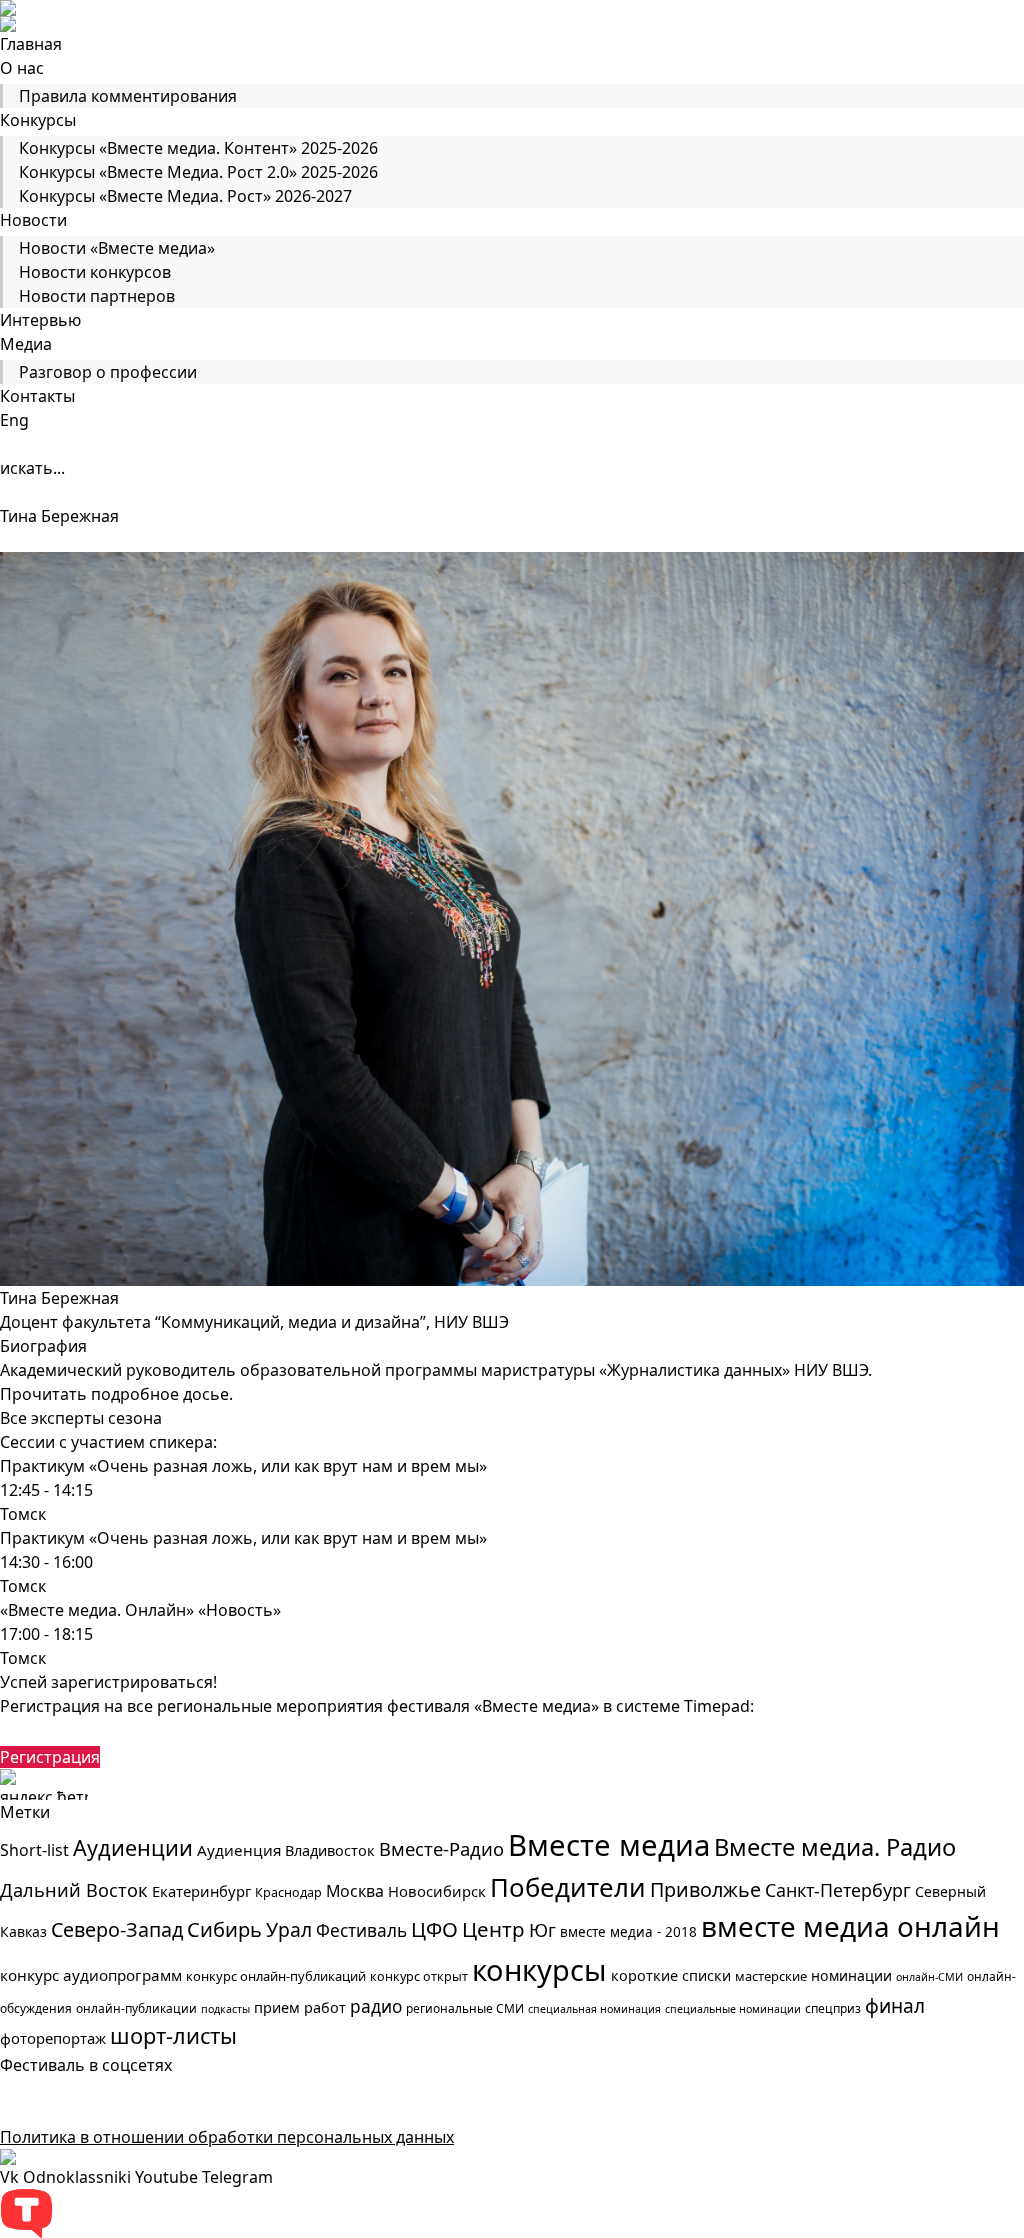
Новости (33, 220)
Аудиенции (133, 1847)
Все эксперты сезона (81, 1418)
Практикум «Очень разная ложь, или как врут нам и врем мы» (243, 1466)
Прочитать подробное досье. (116, 1394)
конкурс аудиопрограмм (91, 1975)
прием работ (300, 2007)
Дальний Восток (74, 1890)
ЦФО (434, 1929)
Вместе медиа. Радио (835, 1847)
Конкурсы (38, 120)
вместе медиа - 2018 (628, 1932)
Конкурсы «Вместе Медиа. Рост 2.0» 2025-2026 (198, 172)
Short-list (34, 1850)
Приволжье (705, 1889)
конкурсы (539, 1969)
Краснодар (288, 1892)
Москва (355, 1891)
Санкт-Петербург (838, 1890)
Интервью (40, 320)
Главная (31, 44)
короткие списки (671, 1975)
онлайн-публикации (136, 2008)
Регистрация (50, 1757)
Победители (568, 1887)
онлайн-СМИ (929, 1977)
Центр (493, 1929)
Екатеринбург (201, 1891)
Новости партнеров (97, 296)
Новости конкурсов (95, 272)
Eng (14, 420)
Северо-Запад (117, 1929)
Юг (542, 1930)
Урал (289, 1929)
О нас (22, 68)
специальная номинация (594, 2009)
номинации (851, 1975)
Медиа (26, 344)
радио (376, 2006)
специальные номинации (733, 2009)
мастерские (771, 1976)
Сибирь (224, 1929)
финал (895, 2006)
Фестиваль (361, 1930)
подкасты (225, 2009)
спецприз (833, 2008)
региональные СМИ (465, 2008)
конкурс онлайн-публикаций (276, 1976)
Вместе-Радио (441, 1848)
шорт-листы (173, 2035)
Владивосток (330, 1850)
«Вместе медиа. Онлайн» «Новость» (140, 1610)
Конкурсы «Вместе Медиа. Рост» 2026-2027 (185, 196)
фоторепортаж (53, 2038)
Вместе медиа (609, 1845)
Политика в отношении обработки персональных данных (227, 2137)
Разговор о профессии (108, 372)
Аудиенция (239, 1850)
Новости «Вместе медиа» (117, 248)
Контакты (37, 396)
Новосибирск (437, 1891)
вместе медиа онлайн (850, 1926)
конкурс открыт (419, 1976)
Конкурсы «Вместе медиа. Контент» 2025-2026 (198, 148)
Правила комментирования (128, 96)
